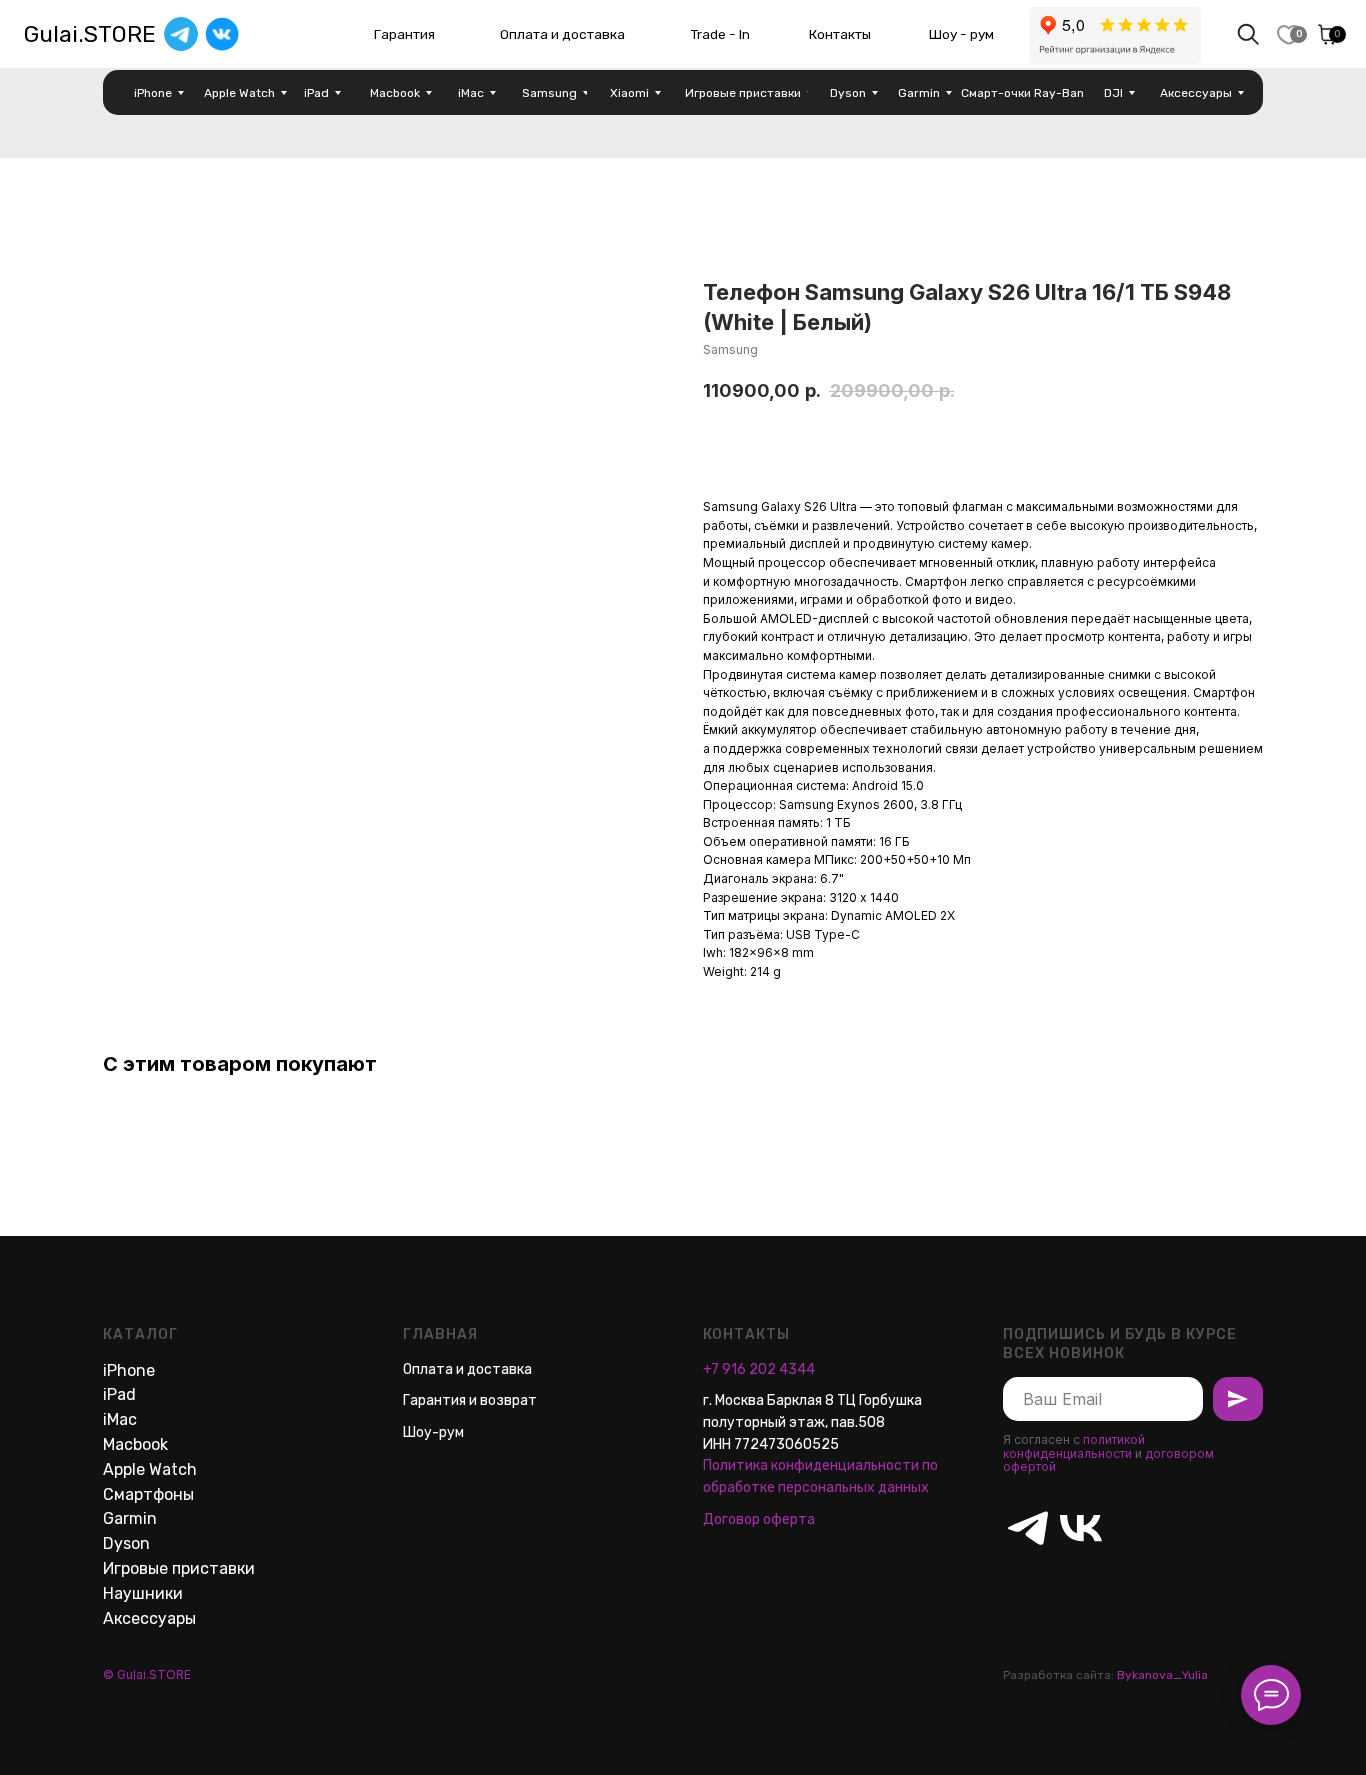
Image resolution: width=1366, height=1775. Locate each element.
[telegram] (1015, 1515)
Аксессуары (149, 1618)
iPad (119, 1394)
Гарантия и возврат (470, 1400)
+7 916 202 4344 (759, 1369)
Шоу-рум (433, 1432)
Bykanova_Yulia (1162, 1675)
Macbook (135, 1444)
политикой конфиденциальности (1074, 1446)
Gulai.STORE (90, 34)
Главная (440, 1334)
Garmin (130, 1518)
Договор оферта (759, 1519)
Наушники (143, 1593)
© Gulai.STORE (147, 1674)
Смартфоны (148, 1494)
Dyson (126, 1543)
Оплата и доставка (467, 1369)
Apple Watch (150, 1469)
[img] (222, 34)
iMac (120, 1419)
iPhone (129, 1370)
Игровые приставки (179, 1568)
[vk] (1068, 1515)
